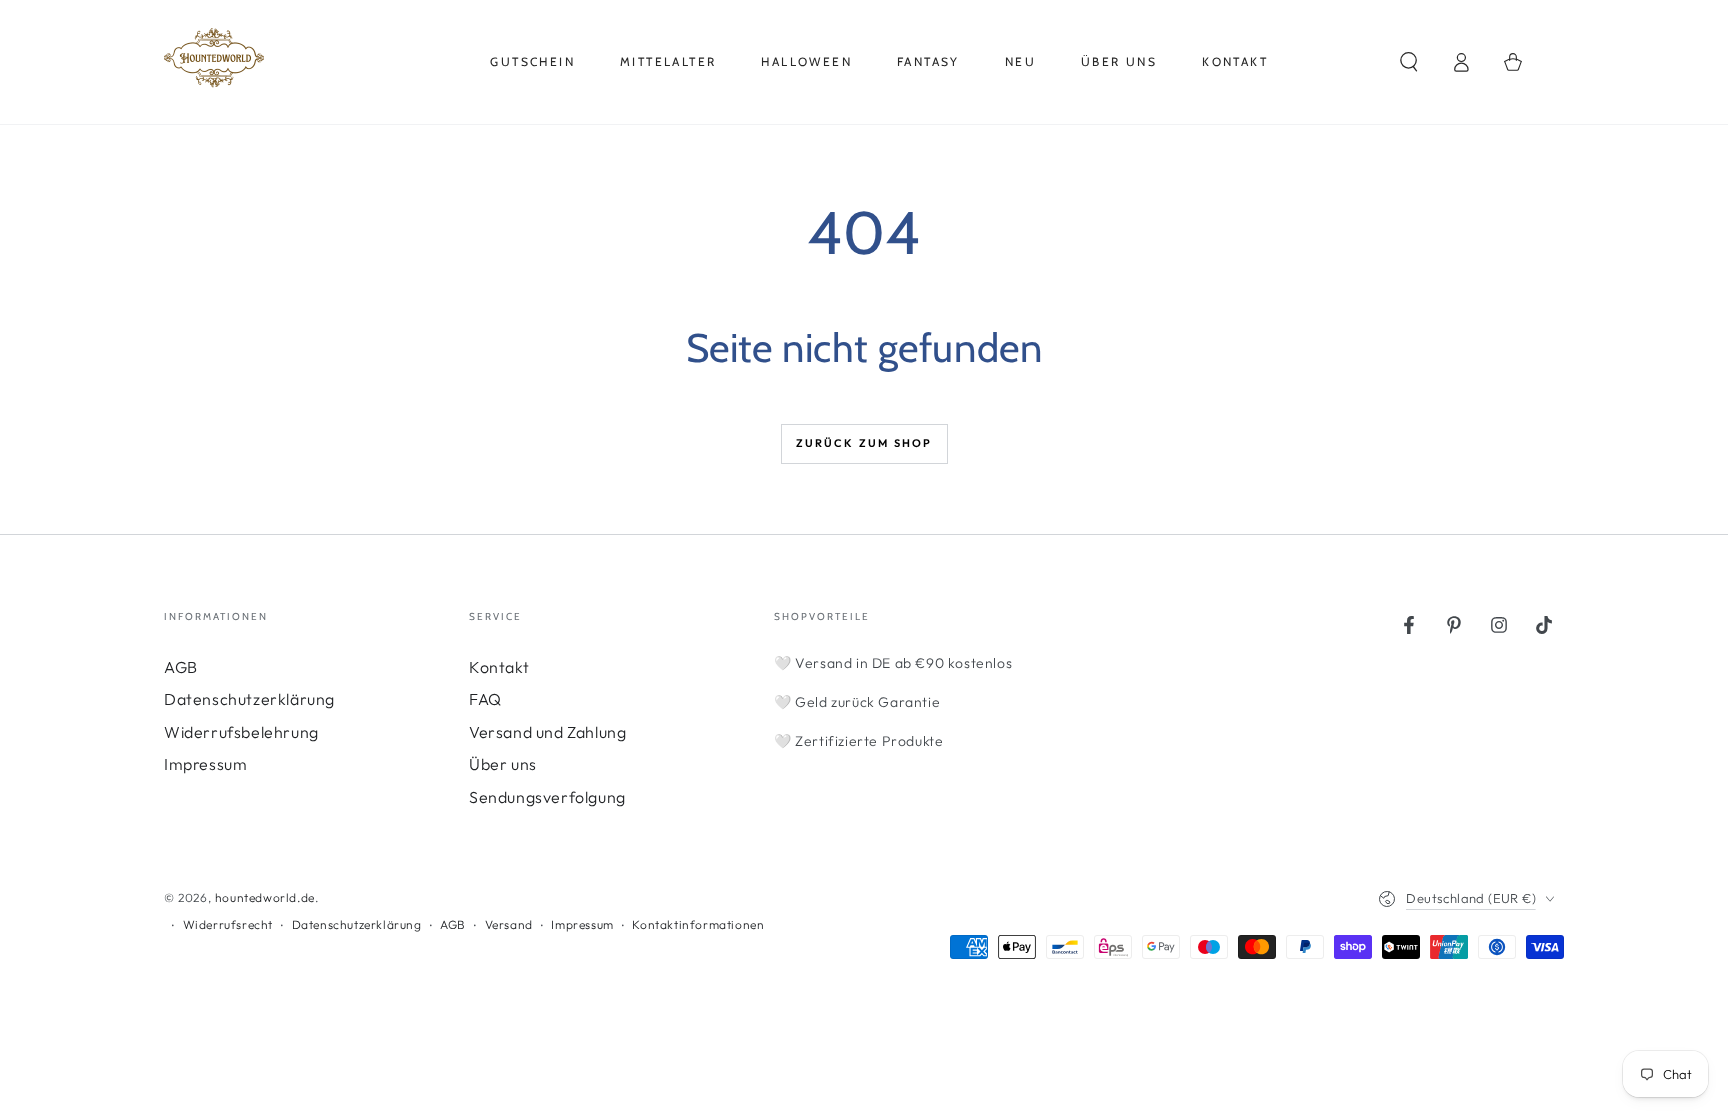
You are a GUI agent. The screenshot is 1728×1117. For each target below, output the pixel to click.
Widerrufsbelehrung (241, 732)
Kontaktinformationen (698, 924)
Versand (509, 924)
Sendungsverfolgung (547, 797)
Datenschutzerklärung (249, 699)
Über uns (503, 764)
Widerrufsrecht (228, 924)
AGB (181, 667)
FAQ (485, 699)
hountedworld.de (265, 897)
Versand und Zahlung (547, 732)
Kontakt (499, 667)
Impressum (205, 764)
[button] (1409, 62)
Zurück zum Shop (864, 443)
